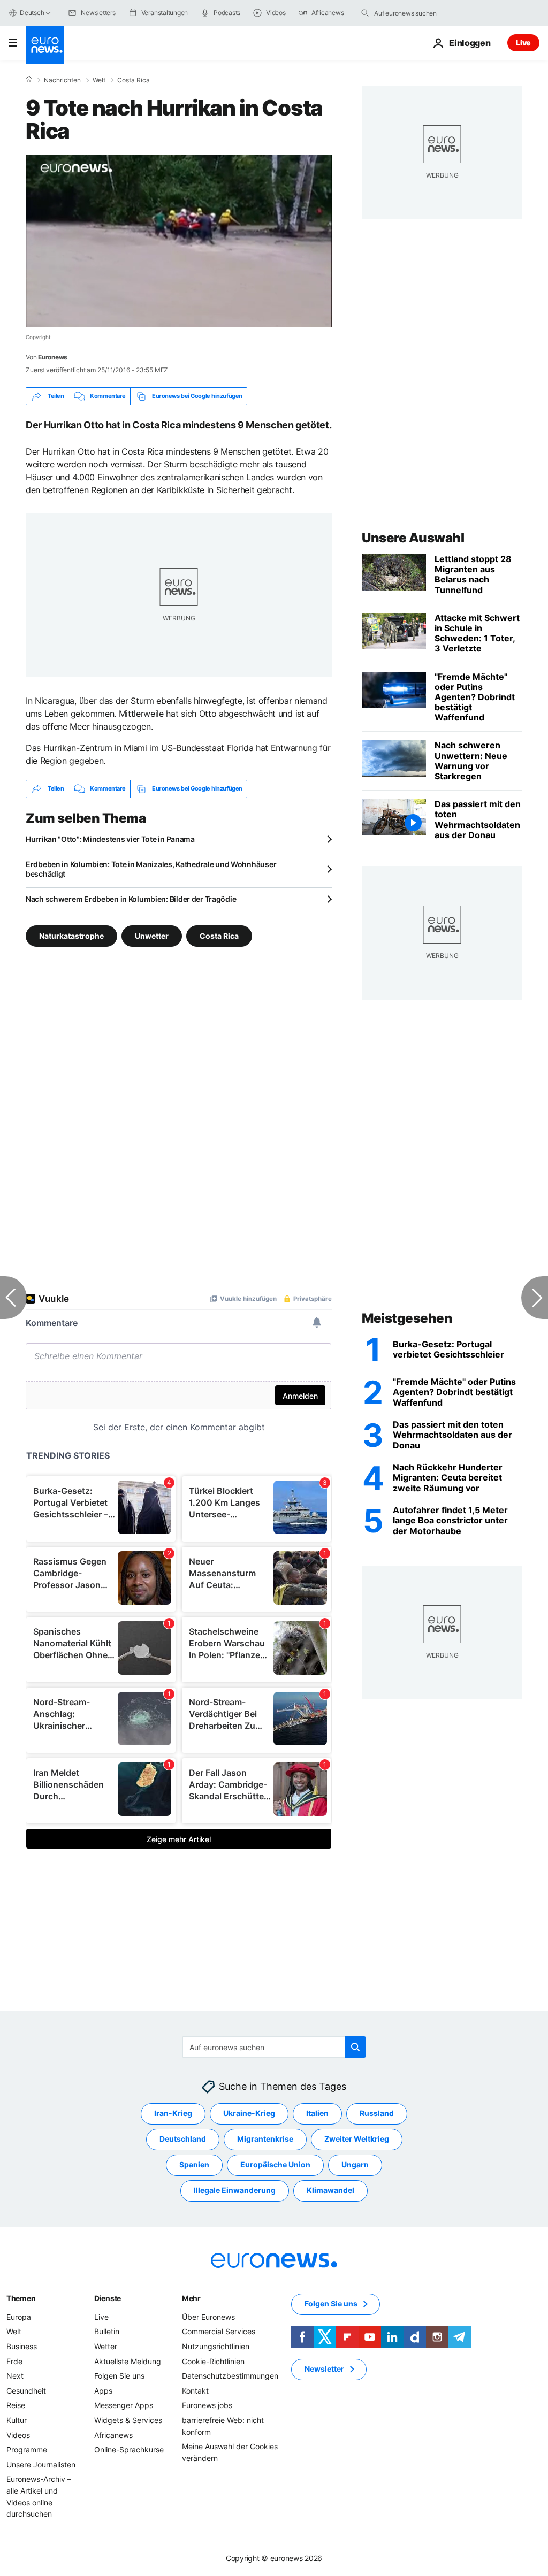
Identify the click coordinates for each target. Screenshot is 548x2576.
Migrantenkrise (265, 2139)
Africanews (113, 2435)
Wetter (106, 2346)
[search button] (365, 13)
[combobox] (419, 13)
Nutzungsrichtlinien (216, 2346)
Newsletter (324, 2369)
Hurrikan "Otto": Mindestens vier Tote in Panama (110, 839)
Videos (18, 2435)
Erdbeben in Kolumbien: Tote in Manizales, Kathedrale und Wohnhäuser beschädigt (151, 869)
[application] (179, 241)
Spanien (194, 2164)
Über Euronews (208, 2317)
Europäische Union (275, 2164)
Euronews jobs (207, 2405)
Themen (21, 2298)
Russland (377, 2113)
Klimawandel (330, 2190)
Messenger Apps (124, 2405)
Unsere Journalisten (41, 2464)
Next (15, 2376)
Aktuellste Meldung (128, 2361)
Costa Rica (134, 80)
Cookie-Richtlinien (213, 2361)
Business (22, 2346)
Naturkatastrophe (71, 935)
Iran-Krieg (173, 2113)
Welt (99, 80)
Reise (16, 2405)
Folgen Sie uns (119, 2376)
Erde (14, 2361)
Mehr (191, 2298)
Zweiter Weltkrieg (357, 2139)
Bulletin (107, 2331)
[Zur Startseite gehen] (45, 45)
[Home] (29, 80)
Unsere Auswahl (413, 538)
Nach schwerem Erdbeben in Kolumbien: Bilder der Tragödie (131, 899)
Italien (317, 2113)
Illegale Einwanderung (235, 2190)
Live (523, 43)
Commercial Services (219, 2331)
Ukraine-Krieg (249, 2113)
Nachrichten (62, 80)
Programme (27, 2449)
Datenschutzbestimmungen (230, 2376)
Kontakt (195, 2391)
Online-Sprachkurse (129, 2449)
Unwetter (152, 935)
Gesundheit (26, 2391)
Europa (19, 2317)
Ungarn (355, 2164)
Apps (103, 2391)
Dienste (108, 2298)
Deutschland (183, 2139)
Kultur (17, 2420)
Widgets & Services (128, 2420)
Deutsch (32, 13)
